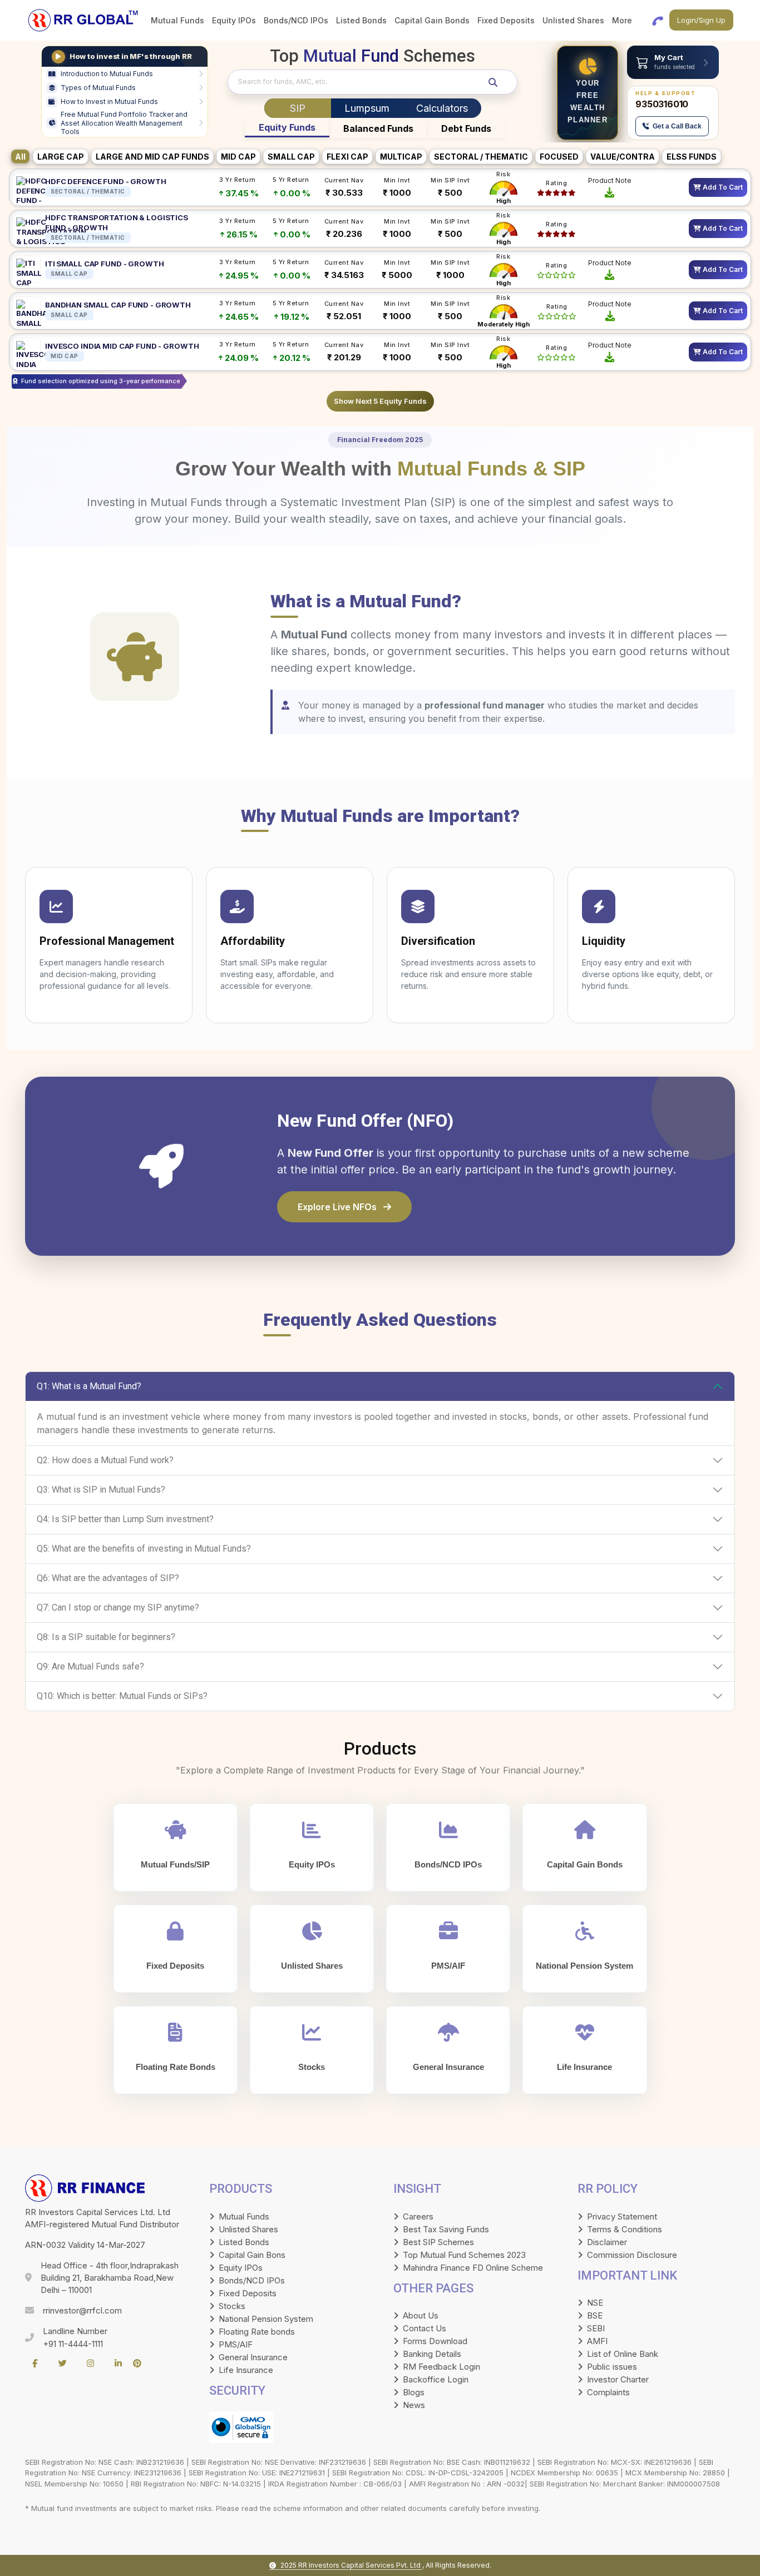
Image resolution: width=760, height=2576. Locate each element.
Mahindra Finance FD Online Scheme (473, 2268)
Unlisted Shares (248, 2229)
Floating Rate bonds (257, 2332)
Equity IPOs (241, 2268)
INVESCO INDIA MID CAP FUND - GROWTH (122, 346)
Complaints (608, 2392)
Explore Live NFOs (338, 1207)
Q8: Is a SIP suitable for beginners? (106, 1637)
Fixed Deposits (248, 2293)
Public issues (612, 2367)
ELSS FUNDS (692, 157)
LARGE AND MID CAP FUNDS (152, 157)
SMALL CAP (291, 157)
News (414, 2405)
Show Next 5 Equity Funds (380, 401)
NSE (595, 2303)
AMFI (597, 2341)
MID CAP (238, 157)
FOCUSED (559, 157)
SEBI (596, 2328)
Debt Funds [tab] (466, 128)
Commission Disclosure (632, 2255)
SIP (298, 108)
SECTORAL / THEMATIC (481, 157)
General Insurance (253, 2357)
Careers (418, 2216)
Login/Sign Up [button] (701, 20)
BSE (595, 2315)
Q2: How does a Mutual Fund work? (105, 1460)
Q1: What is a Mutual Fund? (89, 1386)
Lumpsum (367, 108)
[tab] (298, 108)
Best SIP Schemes (438, 2242)
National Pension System (266, 2319)
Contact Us (425, 2328)
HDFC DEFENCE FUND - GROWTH (106, 181)
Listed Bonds (244, 2242)
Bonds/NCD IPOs (252, 2280)
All (20, 157)
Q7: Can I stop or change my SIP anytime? (118, 1607)
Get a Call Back (677, 126)
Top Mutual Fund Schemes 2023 (464, 2255)
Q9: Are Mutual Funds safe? (90, 1666)
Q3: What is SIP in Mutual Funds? (101, 1490)
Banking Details (432, 2354)
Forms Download (435, 2341)
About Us (421, 2315)
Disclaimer (607, 2242)
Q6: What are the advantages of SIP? (108, 1578)
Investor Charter (618, 2379)
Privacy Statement (622, 2216)
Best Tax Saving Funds (446, 2229)
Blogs (414, 2392)
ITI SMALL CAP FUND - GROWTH (104, 264)
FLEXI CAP (347, 157)
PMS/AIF (236, 2344)
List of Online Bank (623, 2354)
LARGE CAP (61, 157)
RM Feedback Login (441, 2367)
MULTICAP (401, 157)
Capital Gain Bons (252, 2255)
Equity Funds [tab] (287, 127)
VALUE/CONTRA (623, 157)
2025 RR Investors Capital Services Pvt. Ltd (351, 2565)
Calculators (442, 108)
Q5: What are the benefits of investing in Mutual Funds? (144, 1549)
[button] (673, 62)
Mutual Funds (244, 2216)
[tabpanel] (380, 287)
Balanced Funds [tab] (378, 128)
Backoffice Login (436, 2379)
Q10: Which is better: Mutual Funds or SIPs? (122, 1696)
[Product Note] (610, 191)
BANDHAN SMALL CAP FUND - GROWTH (118, 305)
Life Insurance (246, 2370)
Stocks (232, 2306)
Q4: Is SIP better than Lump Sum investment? (125, 1519)
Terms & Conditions (625, 2229)
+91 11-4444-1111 (73, 2344)
